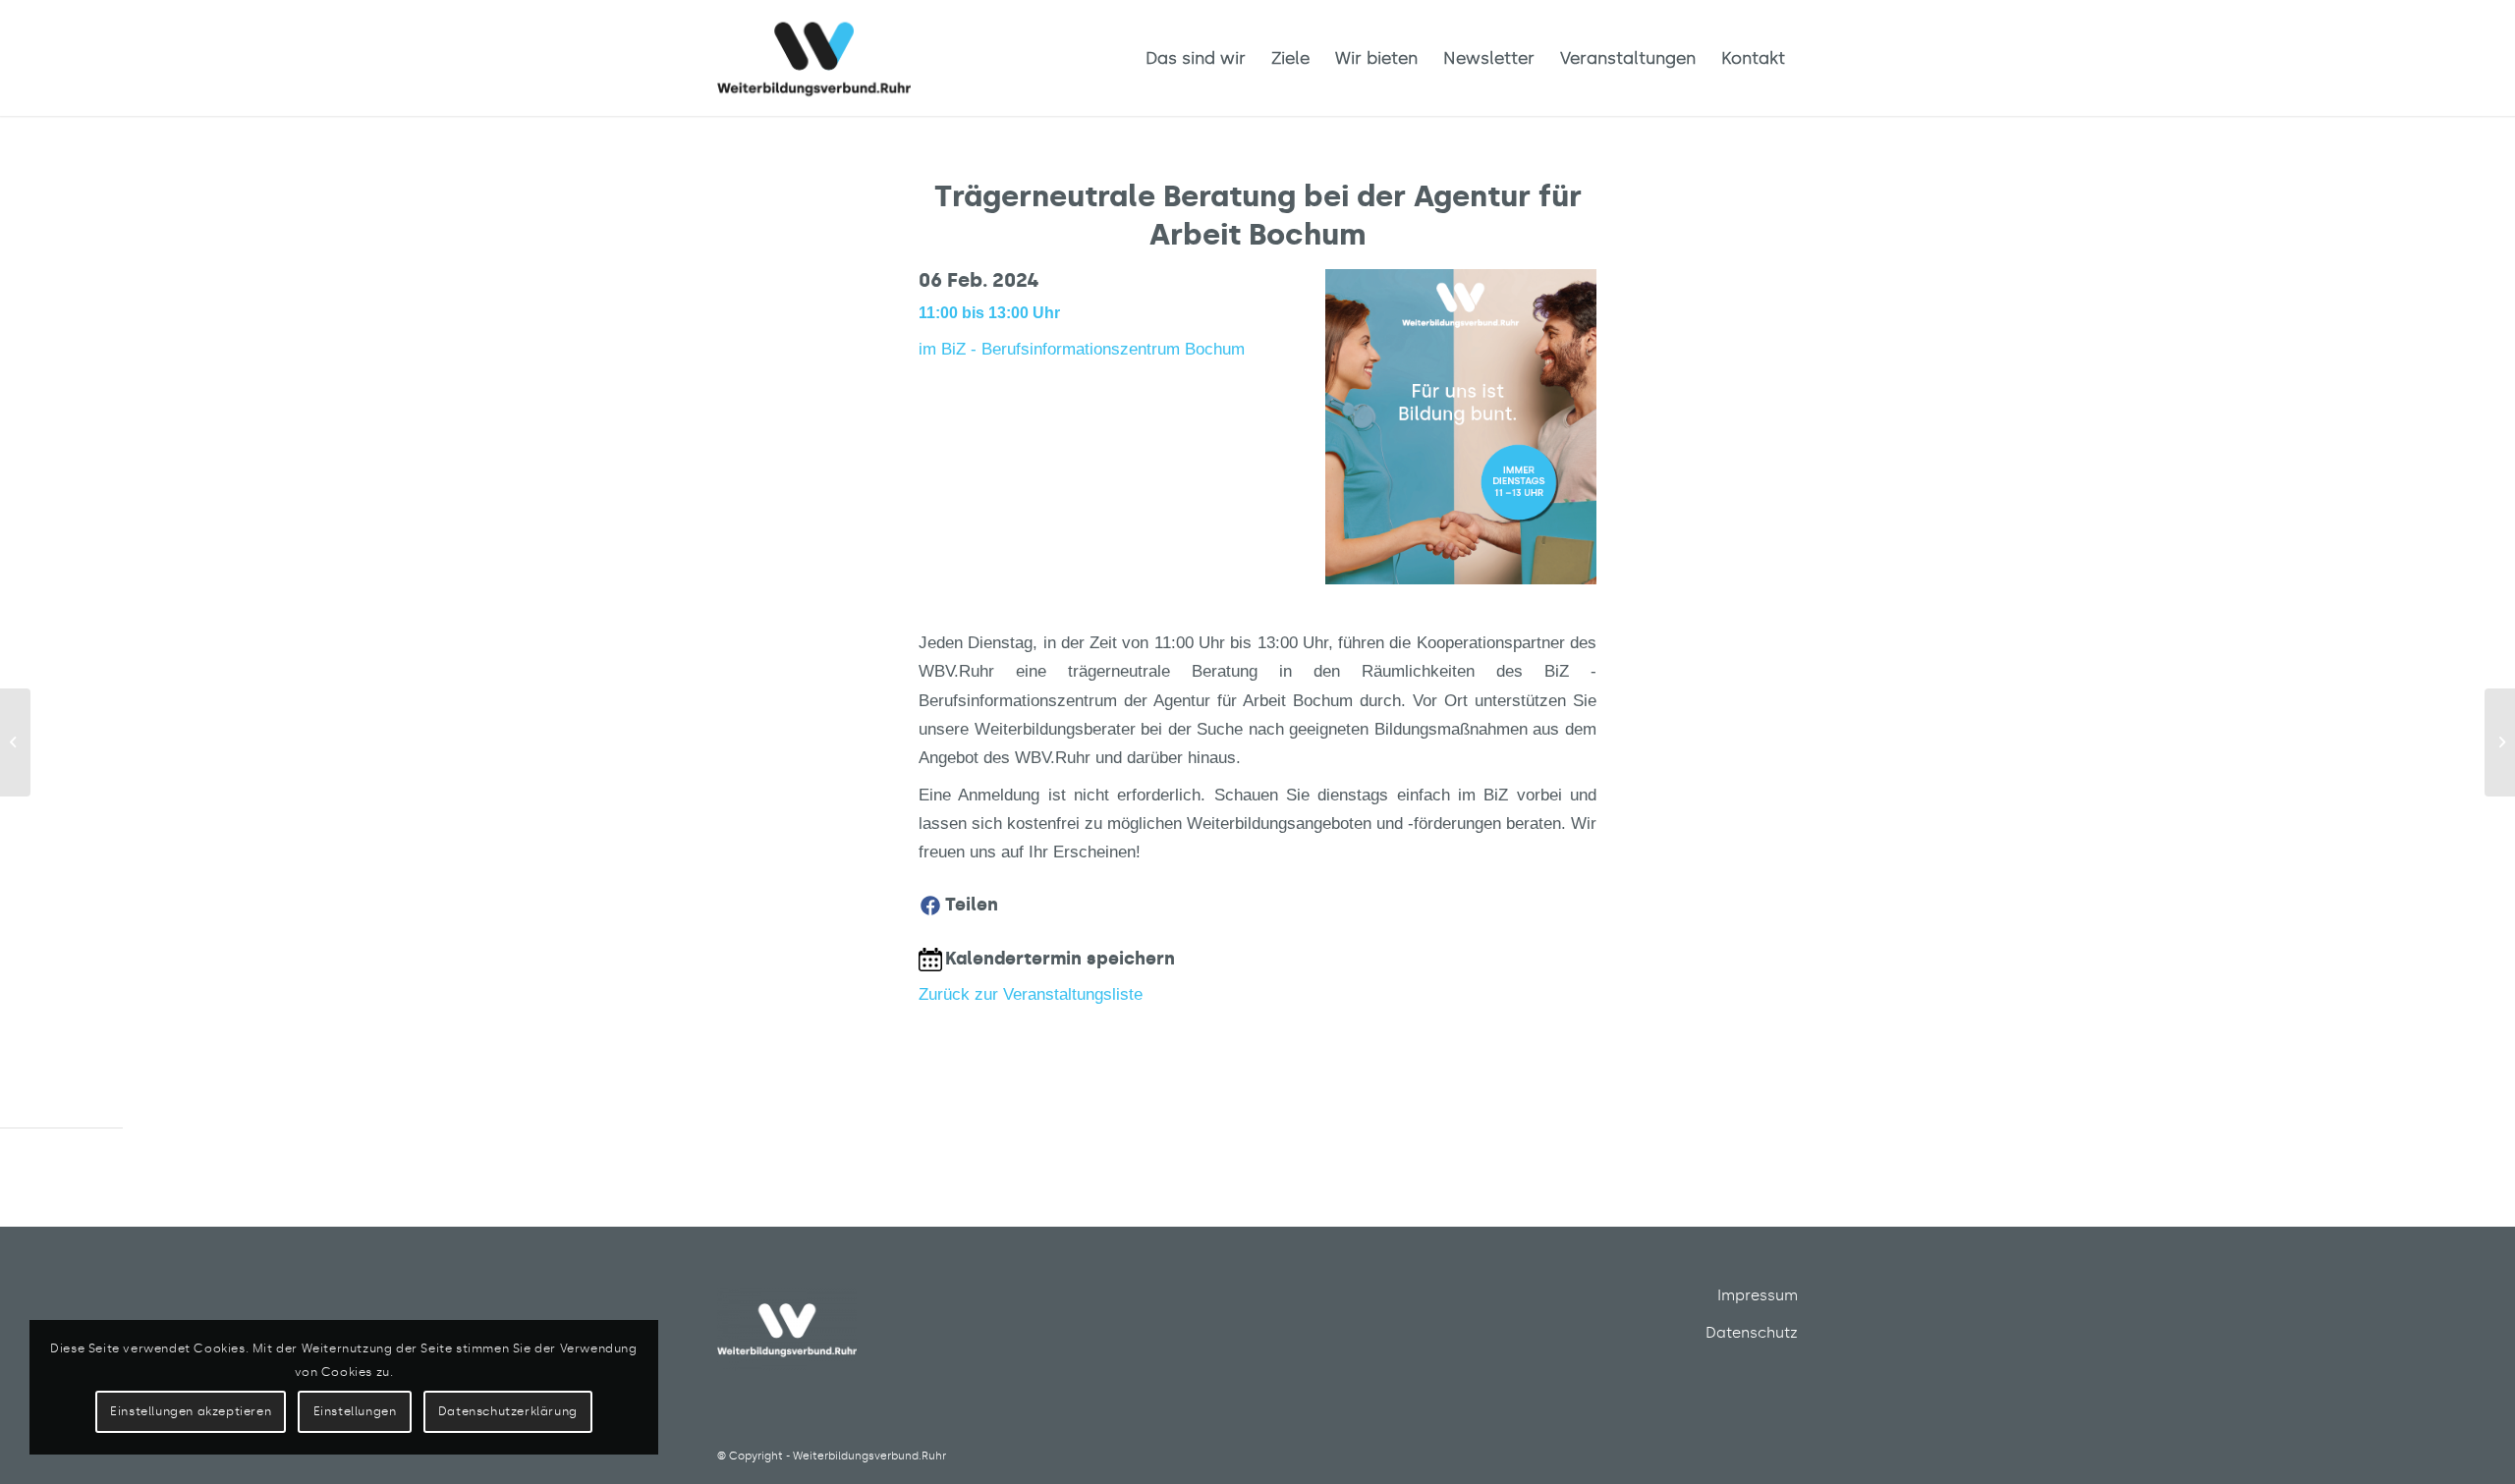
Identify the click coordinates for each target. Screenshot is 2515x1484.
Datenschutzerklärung (508, 1411)
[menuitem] (1196, 58)
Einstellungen (355, 1411)
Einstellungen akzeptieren (191, 1411)
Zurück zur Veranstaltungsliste (1031, 994)
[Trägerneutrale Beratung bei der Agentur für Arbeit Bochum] (15, 742)
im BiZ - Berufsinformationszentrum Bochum (1082, 349)
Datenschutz (1752, 1333)
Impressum (1758, 1295)
